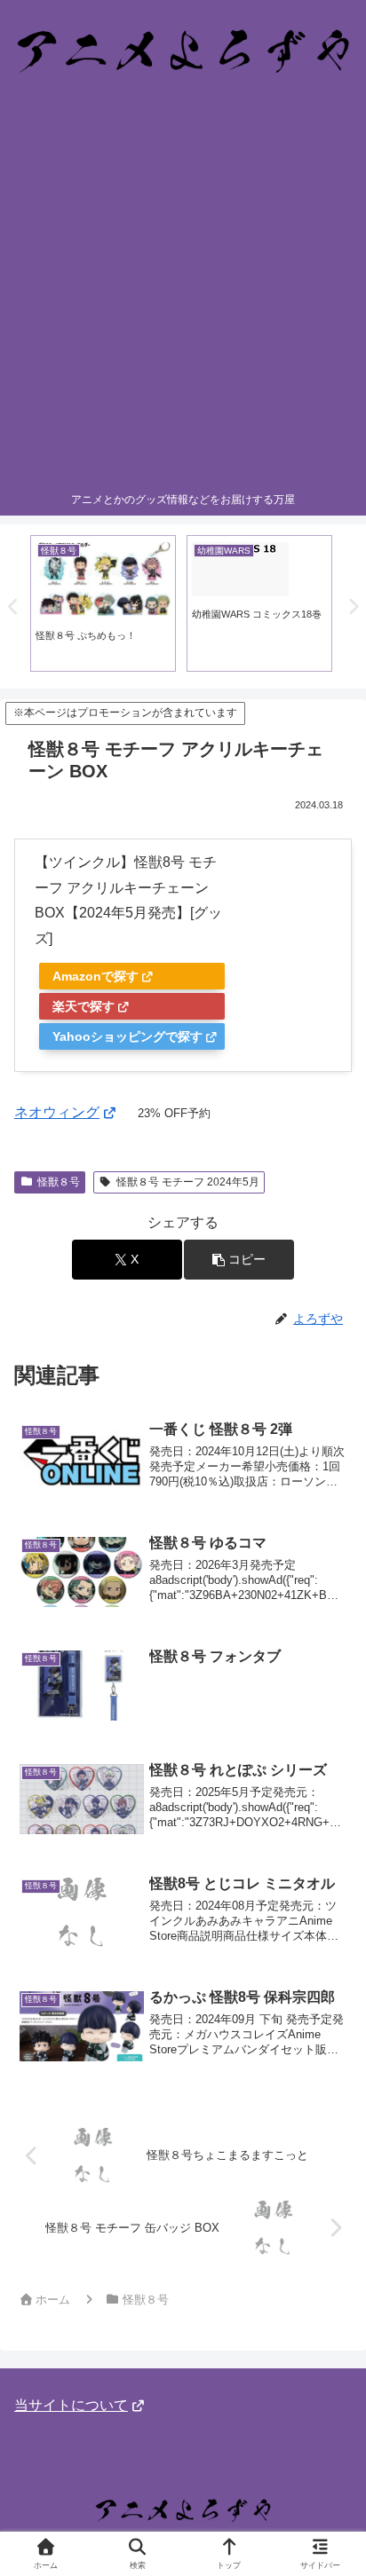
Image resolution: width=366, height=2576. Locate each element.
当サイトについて (71, 2405)
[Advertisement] (183, 292)
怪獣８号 (59, 1182)
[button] (239, 1260)
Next (353, 607)
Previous (13, 607)
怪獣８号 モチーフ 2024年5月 (188, 1182)
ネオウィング (57, 1112)
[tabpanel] (103, 603)
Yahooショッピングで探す (127, 1036)
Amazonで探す (95, 976)
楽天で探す (84, 1006)
